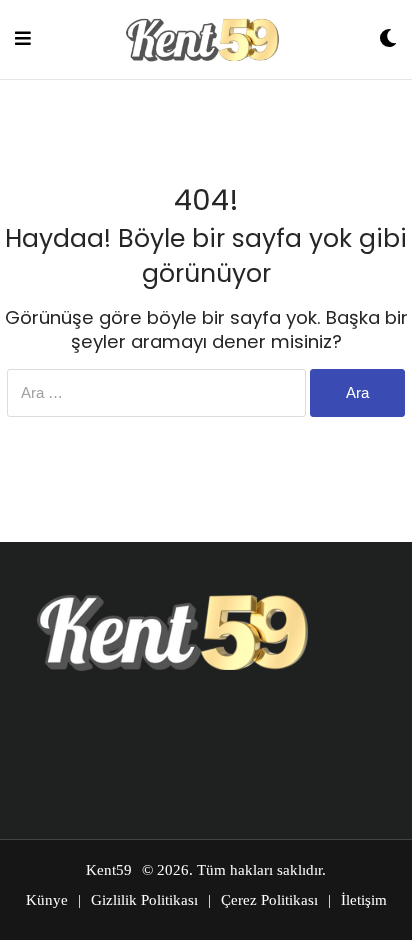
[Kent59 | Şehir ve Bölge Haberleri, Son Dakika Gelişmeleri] (205, 39)
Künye (47, 900)
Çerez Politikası (269, 900)
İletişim (364, 900)
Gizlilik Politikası (144, 900)
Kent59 (109, 870)
